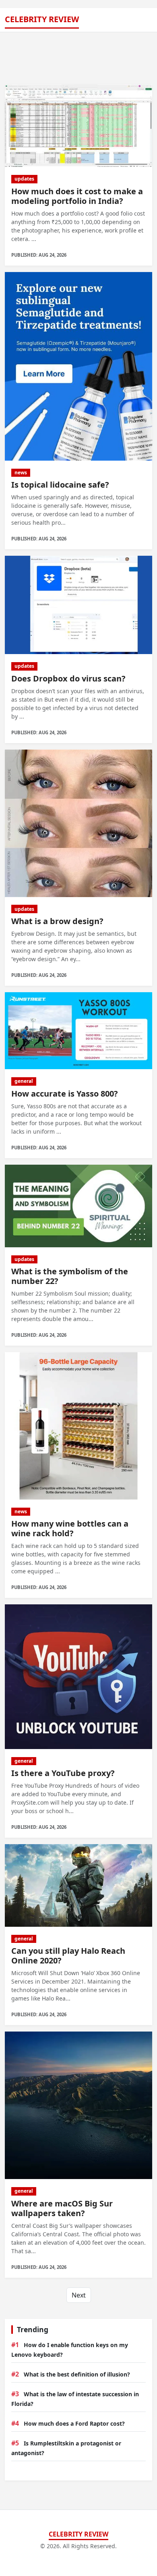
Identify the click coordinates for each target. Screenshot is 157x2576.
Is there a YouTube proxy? (63, 1773)
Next (79, 2295)
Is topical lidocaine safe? (60, 485)
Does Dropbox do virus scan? (68, 678)
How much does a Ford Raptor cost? (74, 2423)
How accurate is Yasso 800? (65, 1094)
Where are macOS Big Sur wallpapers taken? (62, 2208)
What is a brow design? (57, 921)
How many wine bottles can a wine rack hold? (70, 1528)
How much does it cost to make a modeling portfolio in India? (77, 196)
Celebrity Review (42, 19)
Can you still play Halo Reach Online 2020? (68, 1956)
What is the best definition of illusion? (77, 2374)
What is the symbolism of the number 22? (70, 1276)
